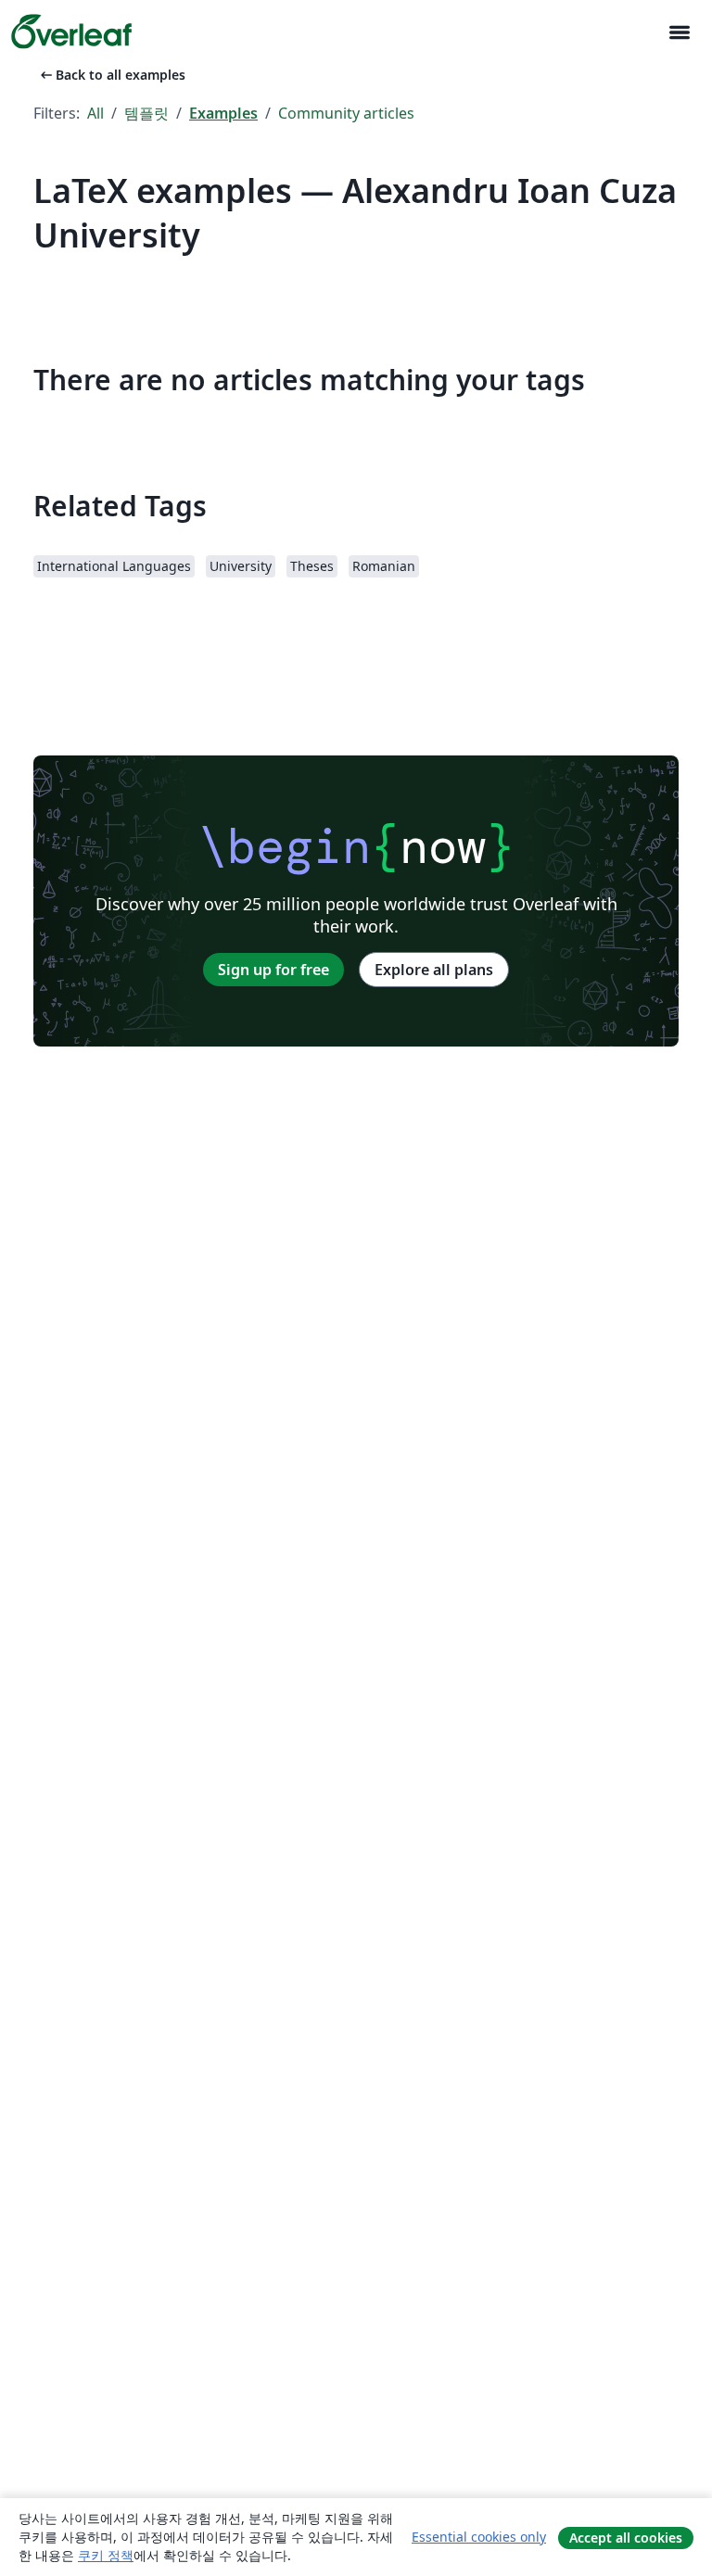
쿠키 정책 (106, 2555)
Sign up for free (273, 970)
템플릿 (146, 113)
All (95, 113)
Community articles (346, 113)
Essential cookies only (479, 2537)
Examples (223, 113)
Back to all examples (111, 75)
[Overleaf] (71, 32)
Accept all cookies (626, 2538)
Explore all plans (434, 970)
